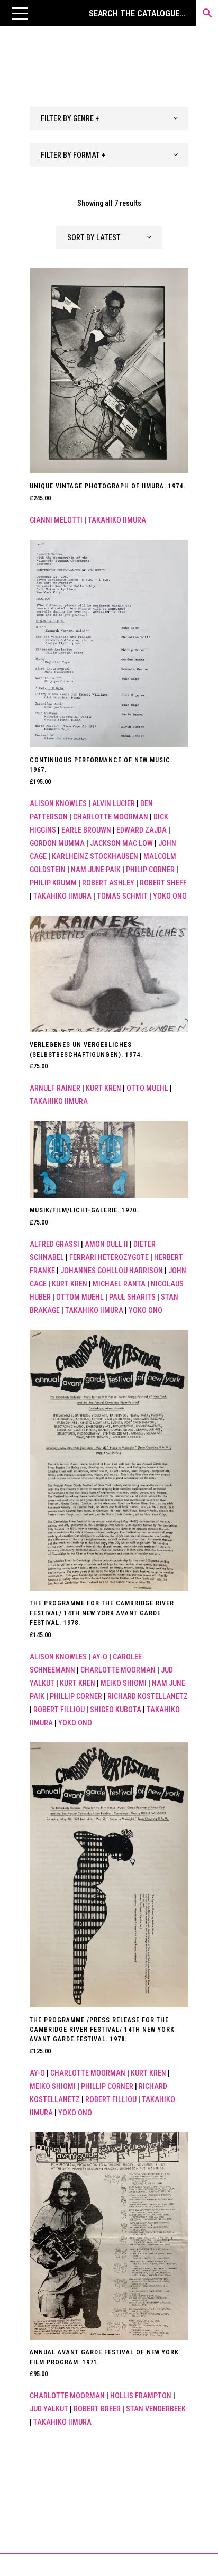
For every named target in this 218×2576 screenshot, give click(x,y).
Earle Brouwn (86, 830)
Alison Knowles (58, 803)
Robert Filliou (59, 1710)
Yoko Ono (170, 896)
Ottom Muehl (80, 1297)
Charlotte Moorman (111, 817)
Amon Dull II (106, 1244)
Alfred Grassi (54, 1244)
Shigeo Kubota (116, 1710)
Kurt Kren (103, 1088)
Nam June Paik (96, 870)
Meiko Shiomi (124, 1683)
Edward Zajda (142, 830)
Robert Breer (97, 2409)
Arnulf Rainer (55, 1088)
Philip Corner (150, 870)
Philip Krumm (53, 883)
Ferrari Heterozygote (109, 1257)
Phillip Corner (76, 1696)
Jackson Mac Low (121, 843)
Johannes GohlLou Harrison (112, 1271)
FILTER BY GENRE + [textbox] (70, 118)
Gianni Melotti (56, 520)
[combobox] (109, 118)
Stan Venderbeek (156, 2409)
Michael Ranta (119, 1284)
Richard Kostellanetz (148, 1696)
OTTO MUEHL (147, 1088)
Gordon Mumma (57, 843)
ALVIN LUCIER (113, 803)
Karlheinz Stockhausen (95, 856)
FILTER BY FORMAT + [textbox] (73, 155)
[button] (20, 13)
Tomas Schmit (122, 896)
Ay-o (100, 1657)
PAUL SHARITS (132, 1297)
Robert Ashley (108, 883)
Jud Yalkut (49, 2409)
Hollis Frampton (141, 2396)
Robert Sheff (163, 883)
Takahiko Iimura (117, 520)
